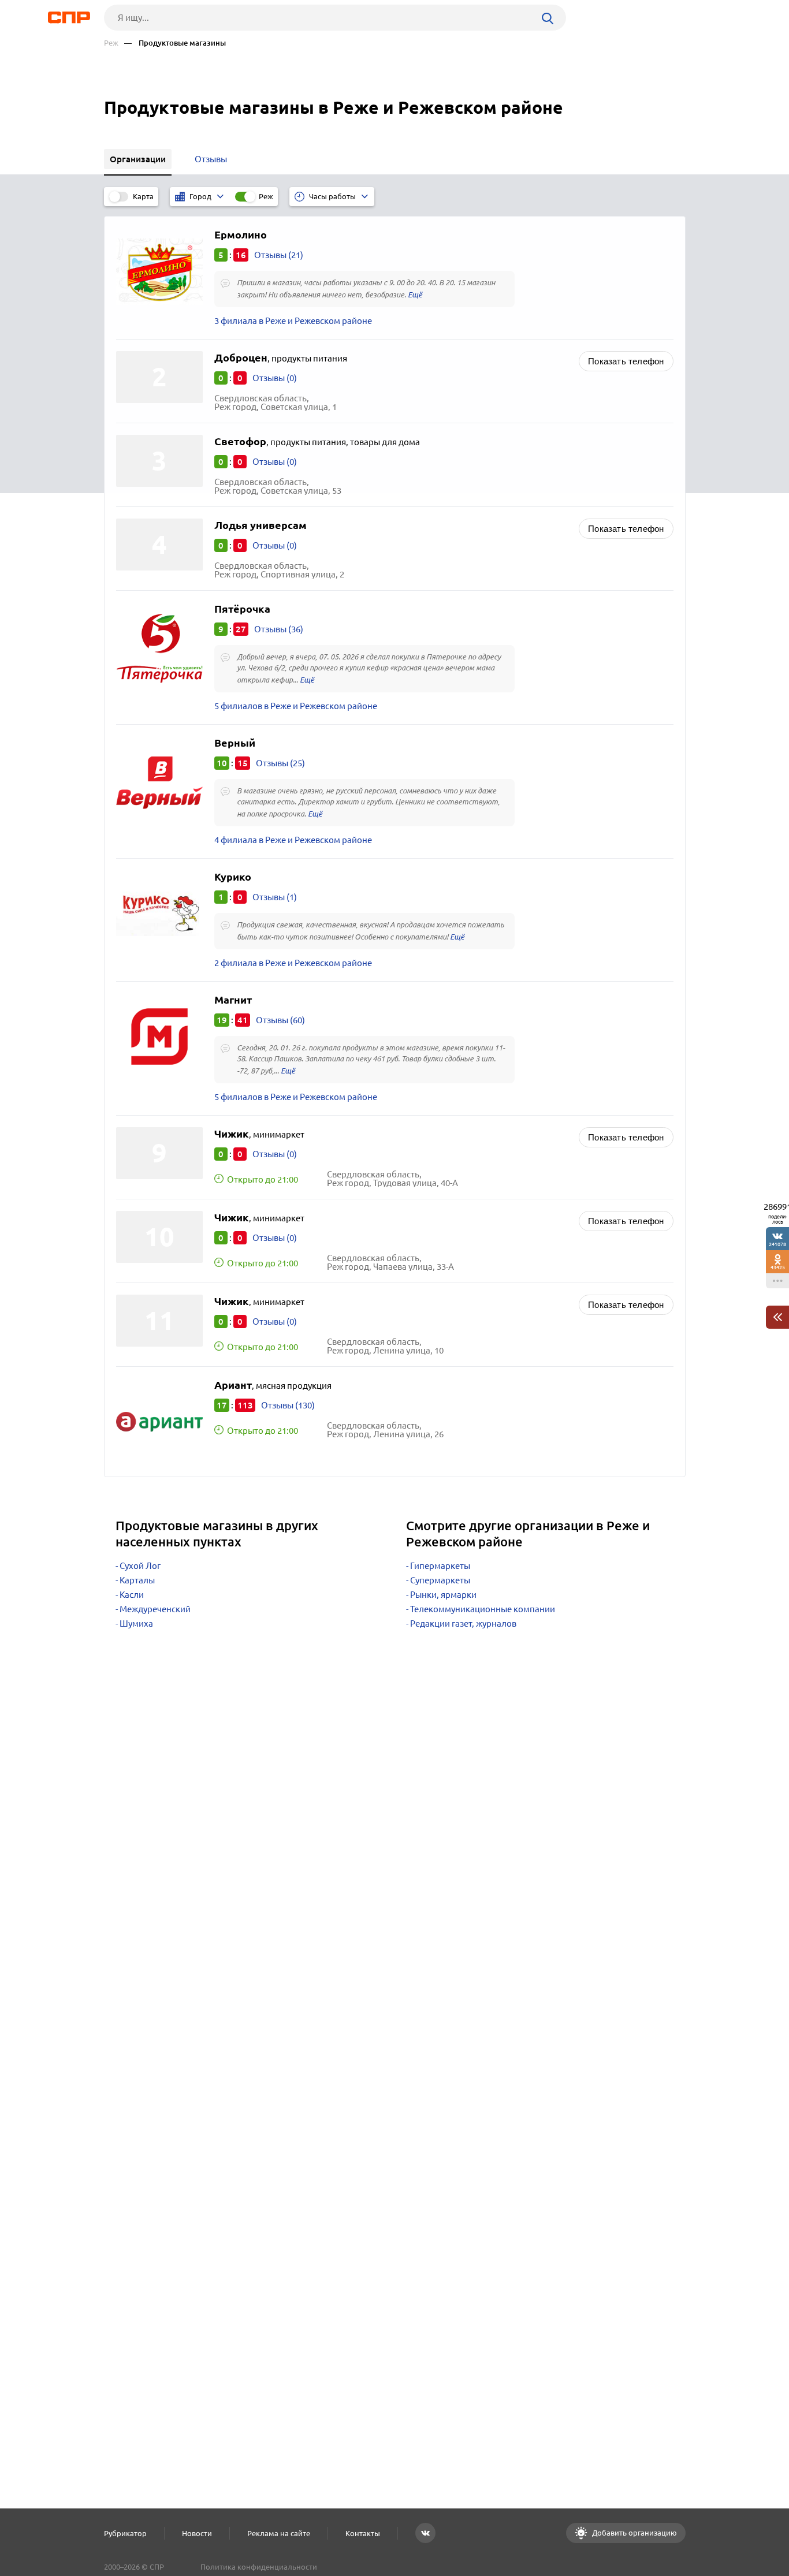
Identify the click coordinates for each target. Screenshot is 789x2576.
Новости (197, 2533)
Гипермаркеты (440, 1566)
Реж (111, 43)
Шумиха (136, 1623)
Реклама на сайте (279, 2533)
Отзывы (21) (279, 255)
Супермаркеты (440, 1580)
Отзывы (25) (280, 763)
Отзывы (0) (275, 378)
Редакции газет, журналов (463, 1623)
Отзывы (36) (279, 629)
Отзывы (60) (280, 1020)
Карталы (137, 1580)
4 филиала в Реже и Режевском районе (293, 840)
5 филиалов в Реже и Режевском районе (296, 706)
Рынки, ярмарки (443, 1595)
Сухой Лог (140, 1566)
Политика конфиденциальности (259, 2567)
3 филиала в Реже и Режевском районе (293, 321)
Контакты (363, 2533)
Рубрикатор (125, 2533)
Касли (132, 1595)
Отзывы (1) (275, 897)
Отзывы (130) (288, 1405)
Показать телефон (626, 361)
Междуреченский (155, 1609)
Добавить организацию (634, 2533)
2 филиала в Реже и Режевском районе (293, 963)
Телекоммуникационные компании (483, 1609)
